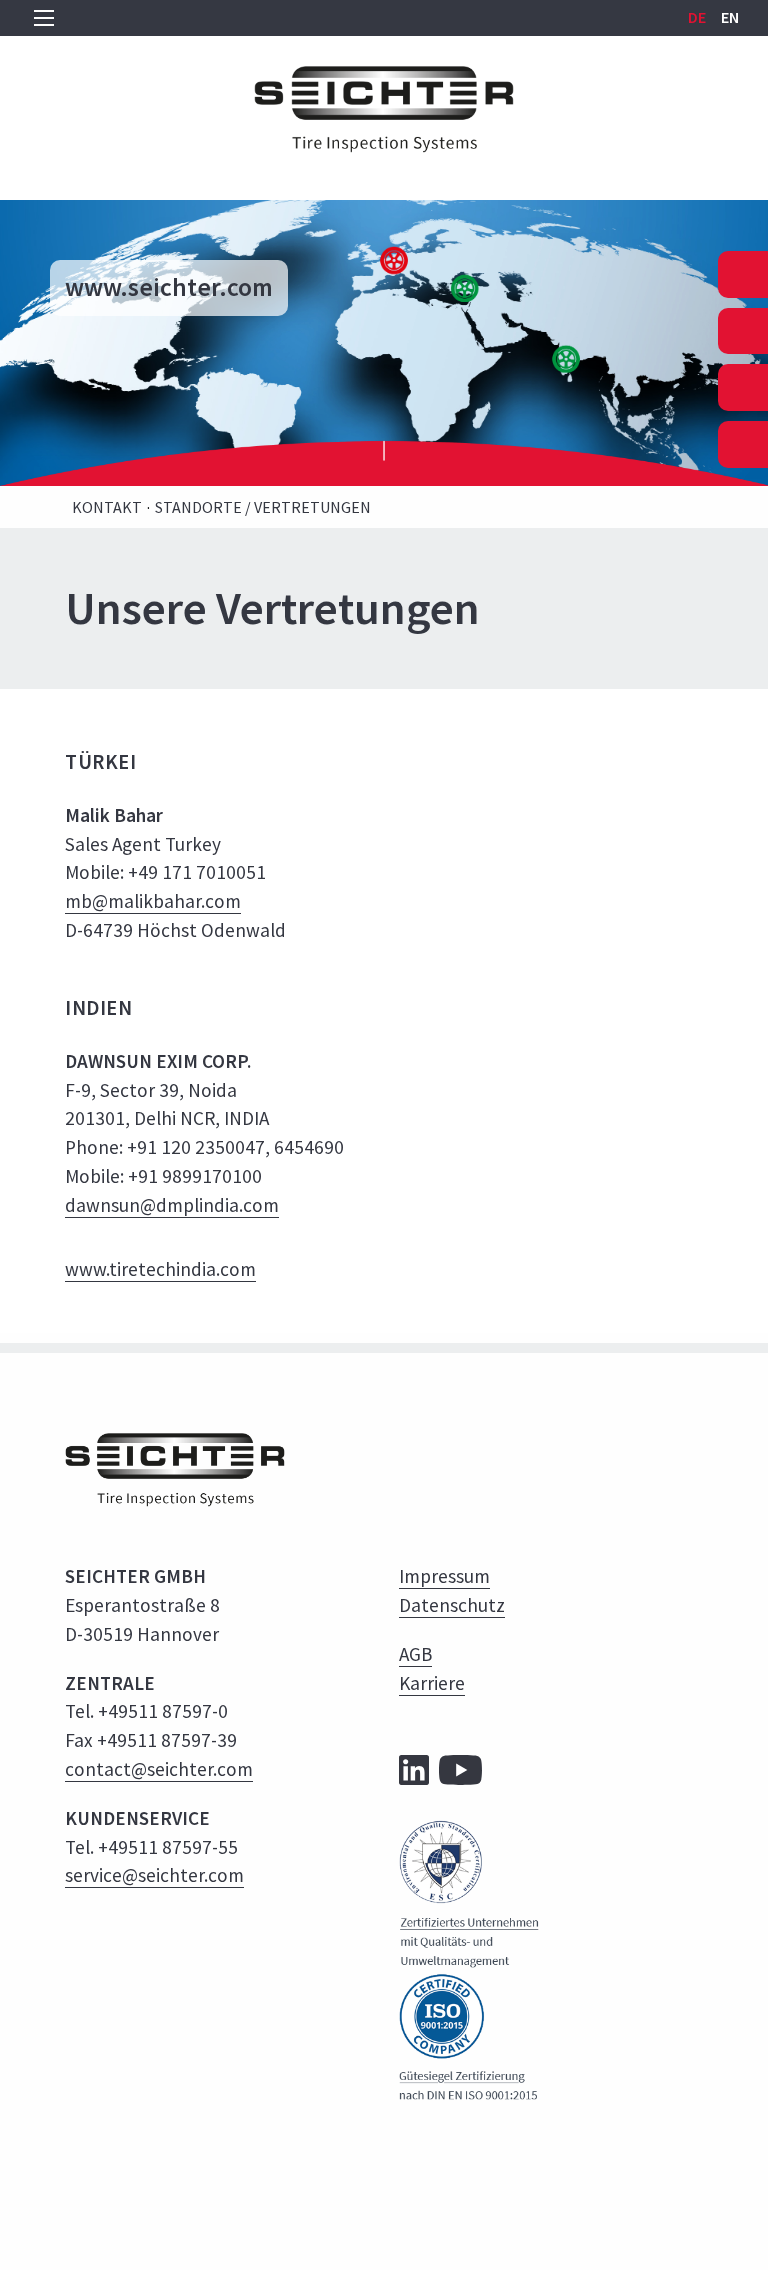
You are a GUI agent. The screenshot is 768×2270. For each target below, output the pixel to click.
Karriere (432, 1683)
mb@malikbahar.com (153, 901)
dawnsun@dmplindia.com (172, 1205)
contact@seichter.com (159, 1769)
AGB (415, 1654)
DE (698, 17)
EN (730, 17)
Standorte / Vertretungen (263, 507)
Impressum (444, 1576)
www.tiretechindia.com (160, 1269)
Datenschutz (452, 1605)
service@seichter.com (154, 1875)
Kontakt (107, 507)
